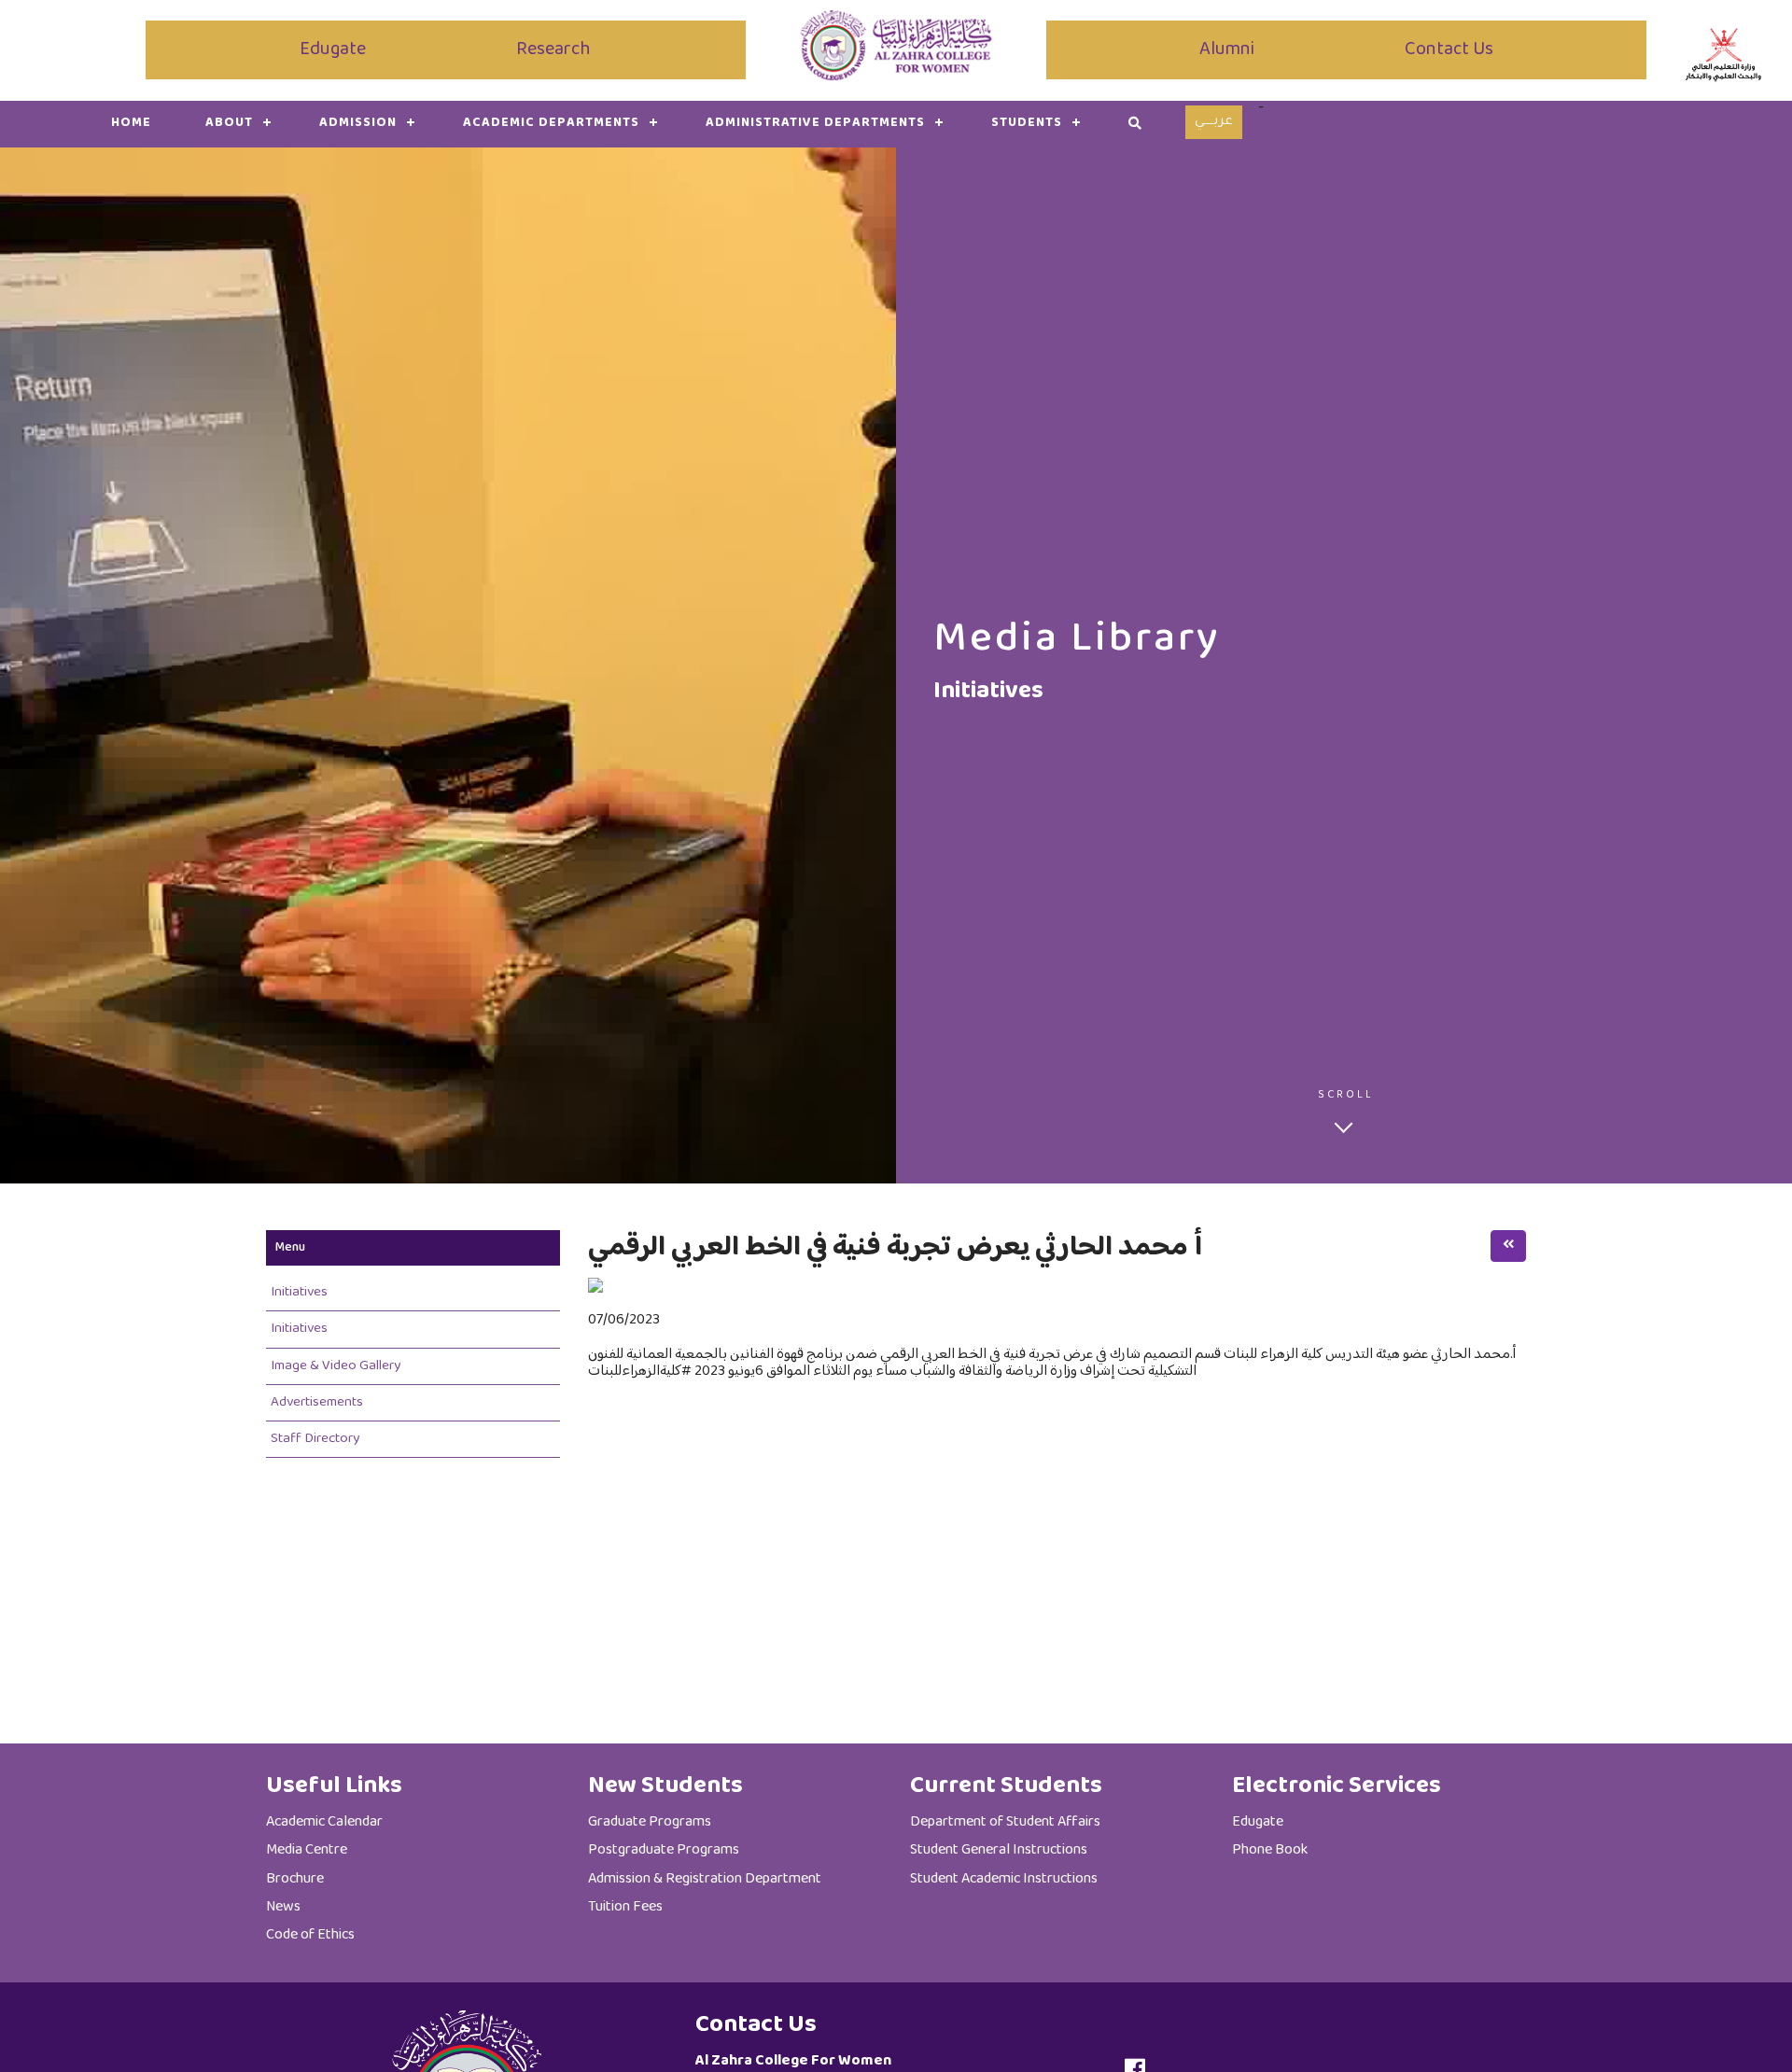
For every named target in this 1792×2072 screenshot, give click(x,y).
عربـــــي (1214, 122)
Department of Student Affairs (1005, 1822)
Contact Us (1449, 50)
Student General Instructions (999, 1850)
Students (1027, 123)
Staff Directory (315, 1439)
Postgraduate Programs (664, 1850)
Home (131, 123)
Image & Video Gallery (336, 1366)
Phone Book (1270, 1850)
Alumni (1227, 50)
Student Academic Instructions (1004, 1879)
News (283, 1907)
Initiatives (299, 1292)
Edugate (333, 50)
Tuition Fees (625, 1907)
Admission (358, 123)
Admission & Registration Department (705, 1879)
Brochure (295, 1879)
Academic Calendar (324, 1822)
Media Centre (307, 1850)
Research (553, 50)
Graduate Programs (650, 1822)
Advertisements (317, 1402)
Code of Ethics (310, 1935)
